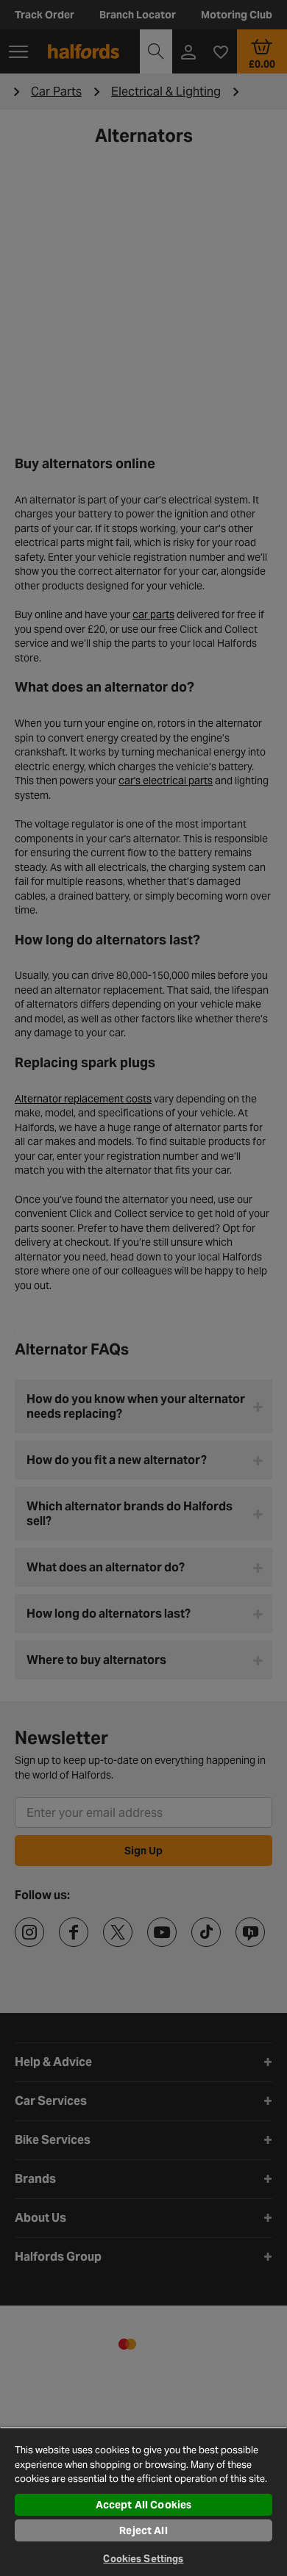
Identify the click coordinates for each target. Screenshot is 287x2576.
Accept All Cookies (144, 2505)
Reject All (143, 2530)
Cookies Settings (143, 2559)
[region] (143, 2501)
